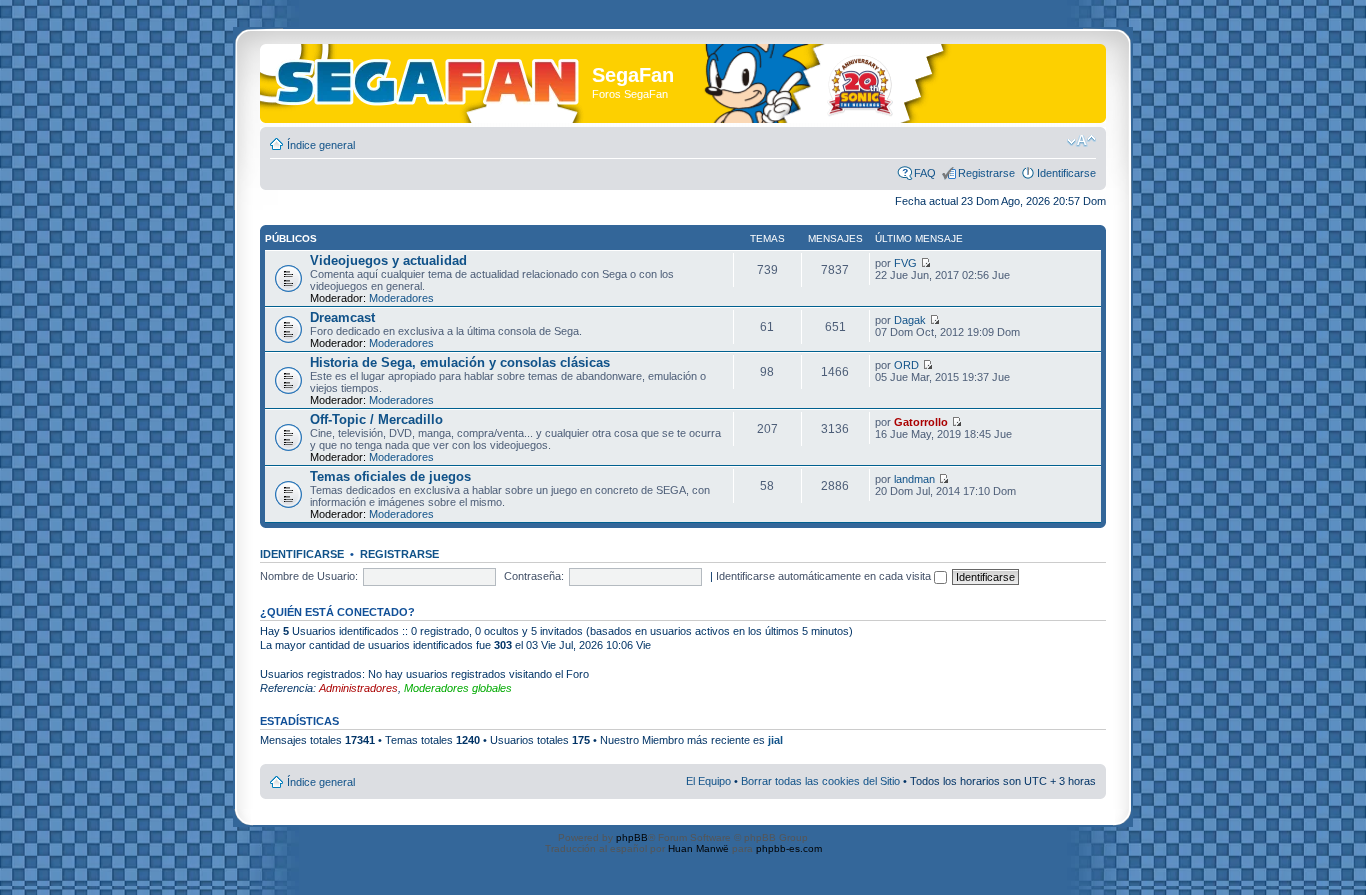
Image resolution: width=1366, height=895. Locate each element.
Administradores (358, 688)
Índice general (321, 145)
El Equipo (708, 781)
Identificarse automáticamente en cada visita (825, 576)
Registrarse (986, 173)
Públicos (291, 238)
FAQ (925, 173)
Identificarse (1066, 173)
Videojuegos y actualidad (388, 260)
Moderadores (401, 298)
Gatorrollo (921, 422)
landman (914, 479)
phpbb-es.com (789, 848)
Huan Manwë (698, 848)
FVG (905, 263)
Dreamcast (342, 317)
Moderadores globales (458, 688)
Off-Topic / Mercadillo (376, 419)
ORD (906, 365)
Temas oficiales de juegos (390, 476)
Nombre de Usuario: (309, 576)
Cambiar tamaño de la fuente (1081, 141)
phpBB (632, 837)
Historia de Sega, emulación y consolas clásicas (460, 362)
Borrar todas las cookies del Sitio (820, 781)
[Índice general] (428, 78)
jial (775, 740)
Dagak (910, 320)
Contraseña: (534, 576)
